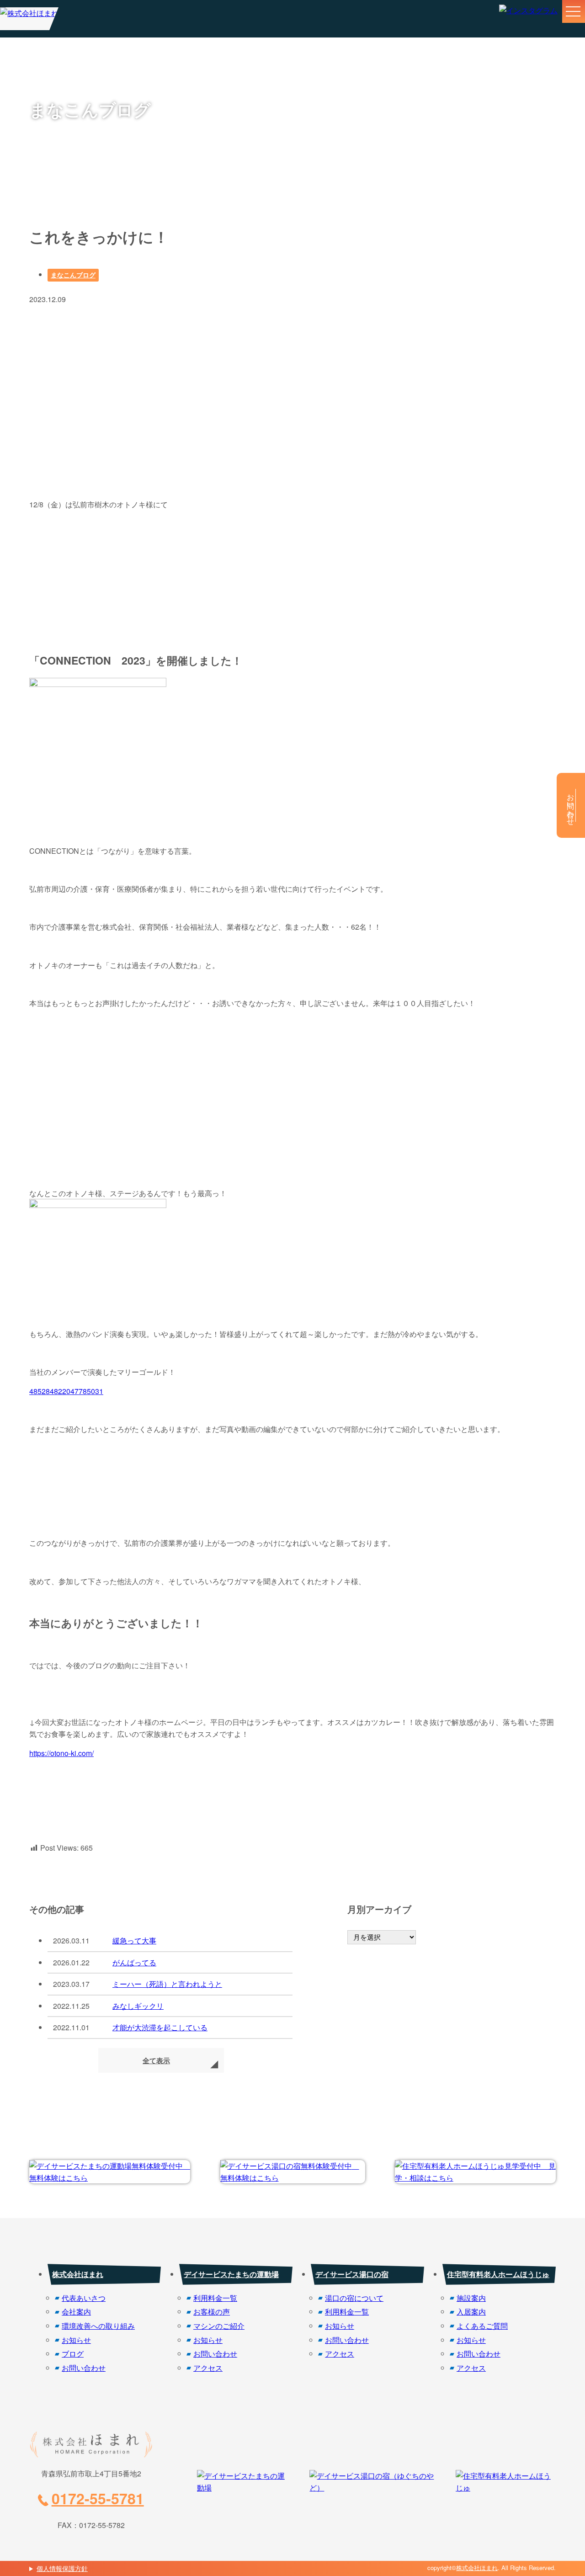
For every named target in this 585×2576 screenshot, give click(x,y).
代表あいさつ (84, 2298)
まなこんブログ (73, 275)
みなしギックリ (138, 2006)
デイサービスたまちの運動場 (231, 2274)
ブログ (73, 2354)
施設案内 (471, 2298)
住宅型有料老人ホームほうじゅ (498, 2274)
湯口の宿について (354, 2298)
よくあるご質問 (482, 2326)
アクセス (208, 2368)
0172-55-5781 (98, 2498)
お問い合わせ (84, 2368)
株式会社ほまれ (78, 2274)
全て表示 (156, 2060)
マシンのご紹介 (219, 2326)
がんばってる (134, 1962)
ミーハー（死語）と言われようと (167, 1984)
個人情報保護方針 (62, 2568)
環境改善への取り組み (98, 2326)
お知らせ (76, 2340)
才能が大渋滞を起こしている (160, 2027)
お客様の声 (212, 2312)
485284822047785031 (66, 1391)
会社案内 (76, 2312)
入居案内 (471, 2312)
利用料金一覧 (215, 2298)
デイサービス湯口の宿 (352, 2274)
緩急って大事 (134, 1940)
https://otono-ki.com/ (61, 1753)
